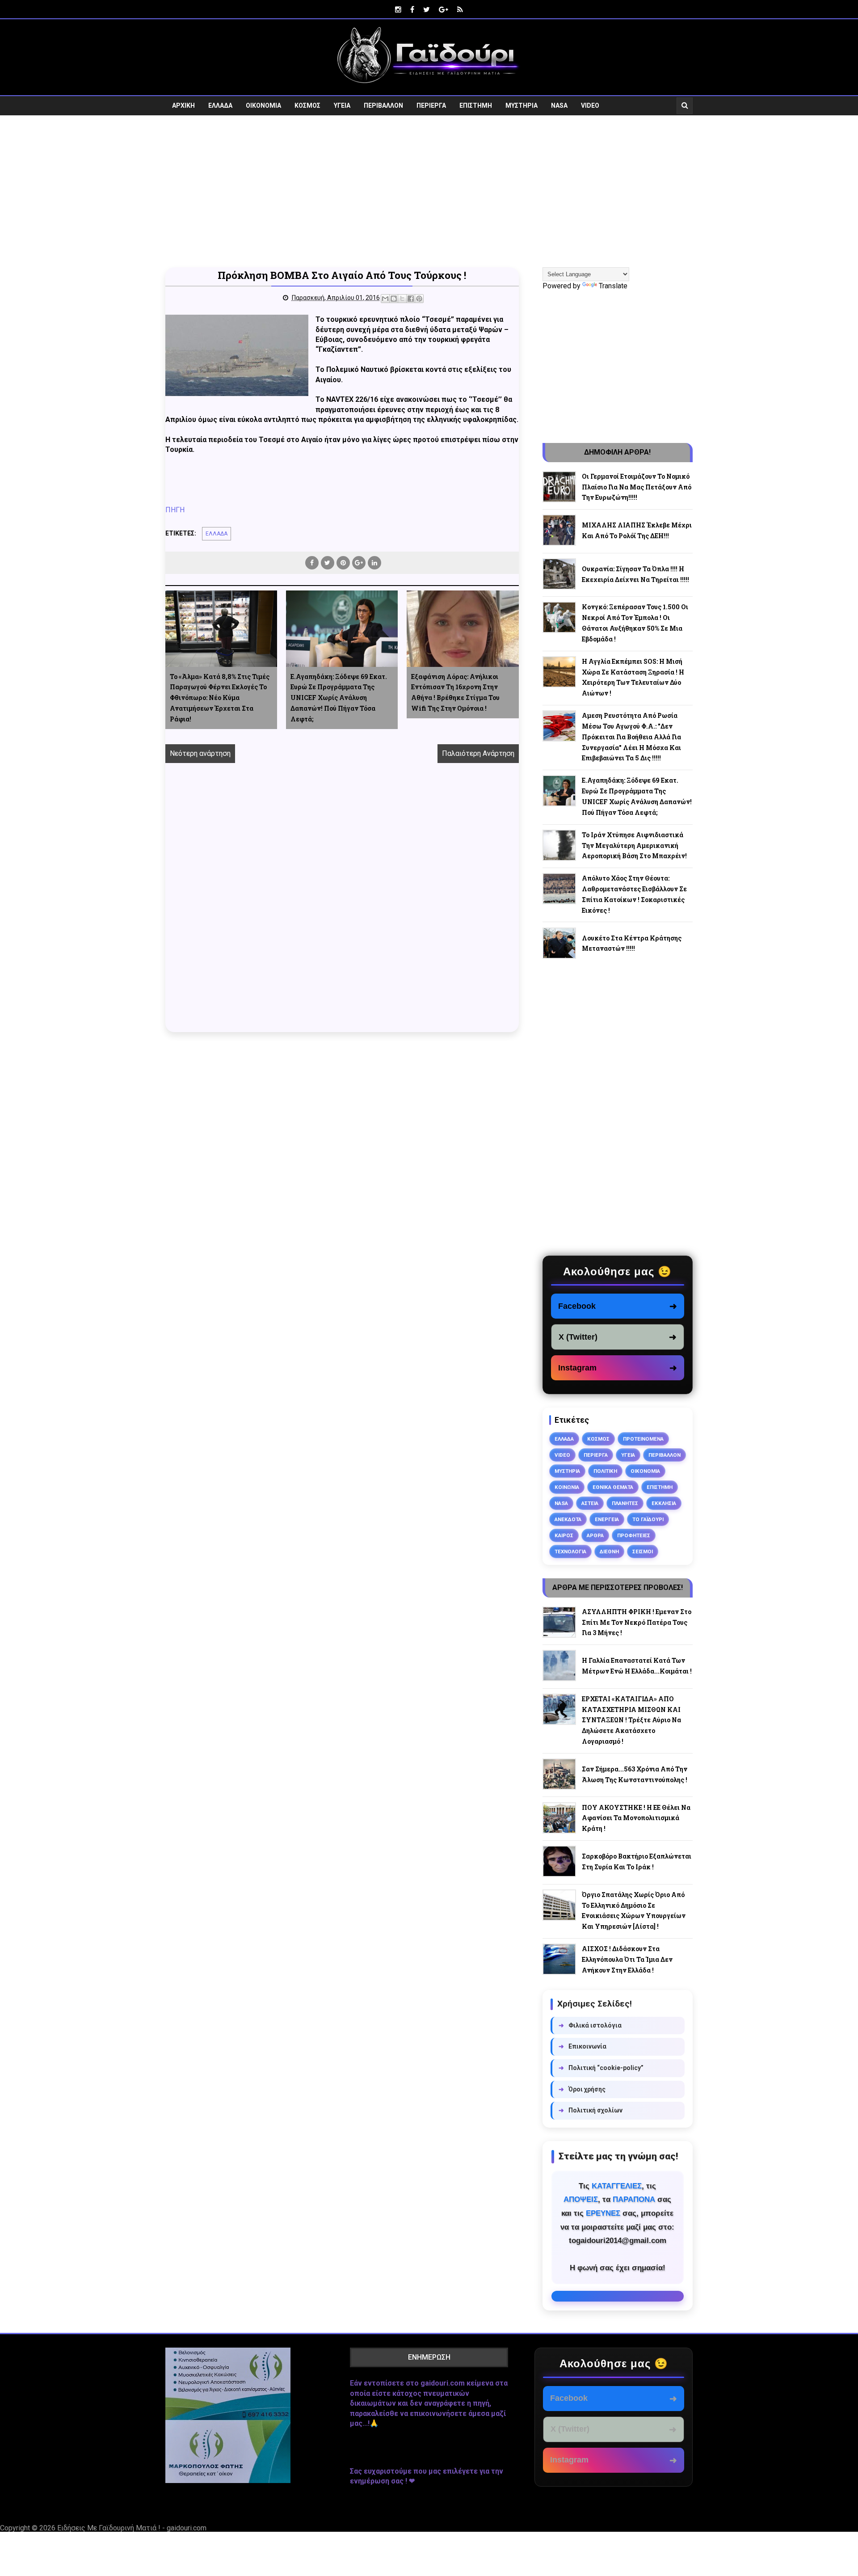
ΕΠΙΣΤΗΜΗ (476, 105)
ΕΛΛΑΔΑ (220, 105)
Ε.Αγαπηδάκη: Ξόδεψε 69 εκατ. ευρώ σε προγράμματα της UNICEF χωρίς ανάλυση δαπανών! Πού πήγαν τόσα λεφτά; (339, 698)
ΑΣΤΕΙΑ (590, 1503)
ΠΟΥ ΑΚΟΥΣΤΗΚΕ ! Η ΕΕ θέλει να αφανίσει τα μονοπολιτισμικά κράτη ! (636, 1818)
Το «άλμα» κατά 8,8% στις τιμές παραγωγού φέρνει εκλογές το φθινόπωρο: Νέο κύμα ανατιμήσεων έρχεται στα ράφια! (220, 698)
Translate (613, 286)
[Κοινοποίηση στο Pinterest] (419, 299)
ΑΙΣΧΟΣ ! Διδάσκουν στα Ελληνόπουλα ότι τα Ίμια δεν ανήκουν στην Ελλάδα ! (627, 1959)
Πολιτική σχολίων (591, 2110)
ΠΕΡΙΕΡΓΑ (431, 105)
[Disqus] (342, 907)
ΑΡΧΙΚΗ (183, 105)
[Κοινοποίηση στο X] (402, 299)
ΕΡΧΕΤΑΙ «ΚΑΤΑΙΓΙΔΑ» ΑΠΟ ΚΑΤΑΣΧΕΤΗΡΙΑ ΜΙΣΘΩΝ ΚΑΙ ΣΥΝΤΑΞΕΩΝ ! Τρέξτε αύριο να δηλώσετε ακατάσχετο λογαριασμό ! (631, 1720)
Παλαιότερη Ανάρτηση (478, 753)
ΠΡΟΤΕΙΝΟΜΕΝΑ (643, 1439)
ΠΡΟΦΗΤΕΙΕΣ (634, 1535)
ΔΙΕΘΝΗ (609, 1552)
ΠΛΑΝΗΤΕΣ (625, 1503)
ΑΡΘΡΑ (595, 1535)
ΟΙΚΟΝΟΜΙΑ (263, 105)
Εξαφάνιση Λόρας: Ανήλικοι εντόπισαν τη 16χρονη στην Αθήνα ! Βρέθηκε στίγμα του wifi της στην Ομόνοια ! (455, 692)
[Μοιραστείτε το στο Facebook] (411, 299)
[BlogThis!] (394, 299)
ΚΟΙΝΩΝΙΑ (567, 1487)
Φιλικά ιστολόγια (590, 2025)
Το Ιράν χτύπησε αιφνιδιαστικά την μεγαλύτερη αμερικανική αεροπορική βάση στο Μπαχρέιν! (634, 845)
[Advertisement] (429, 191)
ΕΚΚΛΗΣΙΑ (664, 1503)
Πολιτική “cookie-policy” (601, 2068)
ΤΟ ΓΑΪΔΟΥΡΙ (648, 1519)
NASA (559, 105)
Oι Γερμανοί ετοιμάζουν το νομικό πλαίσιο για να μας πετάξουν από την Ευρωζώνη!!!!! (637, 487)
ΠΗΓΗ (175, 510)
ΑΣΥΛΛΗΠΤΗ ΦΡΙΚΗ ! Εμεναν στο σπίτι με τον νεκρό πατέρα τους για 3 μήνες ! (637, 1622)
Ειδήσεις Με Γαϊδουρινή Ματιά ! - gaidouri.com (132, 2528)
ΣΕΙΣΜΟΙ (643, 1552)
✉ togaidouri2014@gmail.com (618, 2296)
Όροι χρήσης (582, 2089)
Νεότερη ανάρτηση (200, 753)
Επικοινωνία (583, 2046)
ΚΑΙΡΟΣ (564, 1535)
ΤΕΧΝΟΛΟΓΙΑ (570, 1552)
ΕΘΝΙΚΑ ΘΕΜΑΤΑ (613, 1487)
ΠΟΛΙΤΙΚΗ (605, 1471)
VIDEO (590, 105)
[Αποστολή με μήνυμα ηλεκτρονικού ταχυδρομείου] (385, 299)
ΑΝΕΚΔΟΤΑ (568, 1519)
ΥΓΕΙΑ (342, 105)
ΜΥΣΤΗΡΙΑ (522, 105)
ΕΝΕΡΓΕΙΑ (607, 1519)
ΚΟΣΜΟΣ (307, 105)
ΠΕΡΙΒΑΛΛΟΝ (383, 105)
